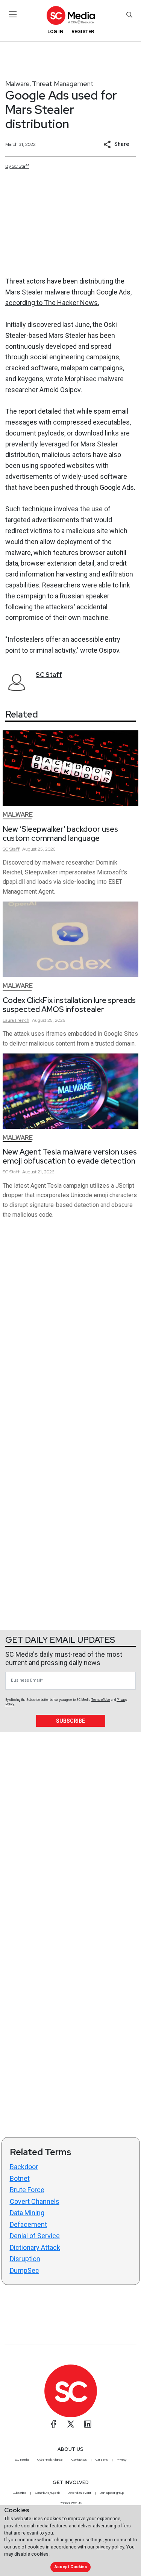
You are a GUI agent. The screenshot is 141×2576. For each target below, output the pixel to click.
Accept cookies (71, 2567)
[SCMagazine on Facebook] (54, 2424)
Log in (55, 31)
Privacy (121, 2459)
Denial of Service (35, 2236)
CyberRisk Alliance (50, 2459)
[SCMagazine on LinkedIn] (88, 2424)
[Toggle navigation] (13, 14)
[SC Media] (70, 15)
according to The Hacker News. (52, 303)
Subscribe (70, 1721)
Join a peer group (112, 2493)
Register (83, 31)
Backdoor (24, 2167)
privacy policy (110, 2547)
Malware (17, 84)
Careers (102, 2459)
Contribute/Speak (47, 2493)
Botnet (20, 2178)
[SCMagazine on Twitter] (71, 2424)
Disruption (25, 2259)
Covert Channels (35, 2201)
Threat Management (63, 84)
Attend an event (80, 2493)
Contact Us (79, 2459)
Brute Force (27, 2190)
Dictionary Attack (35, 2247)
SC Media (22, 2459)
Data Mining (27, 2213)
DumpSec (24, 2270)
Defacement (28, 2224)
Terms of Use (101, 1700)
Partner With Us (70, 2503)
